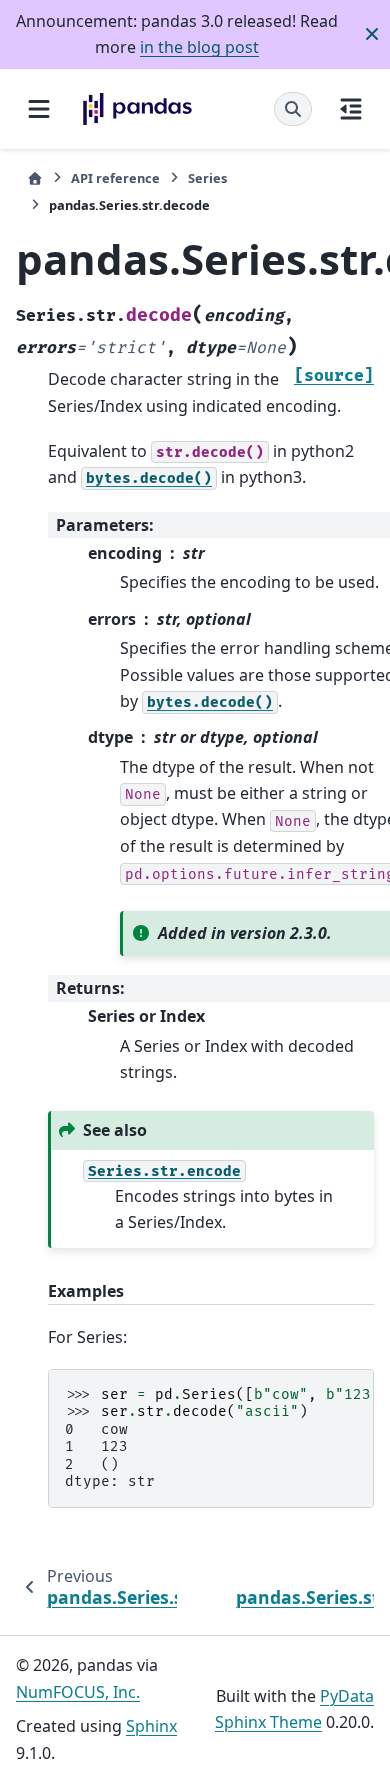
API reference (115, 178)
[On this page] (351, 109)
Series (207, 178)
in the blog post (199, 47)
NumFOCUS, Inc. (78, 1692)
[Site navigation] (39, 109)
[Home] (35, 178)
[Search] (293, 109)
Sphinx (151, 1726)
